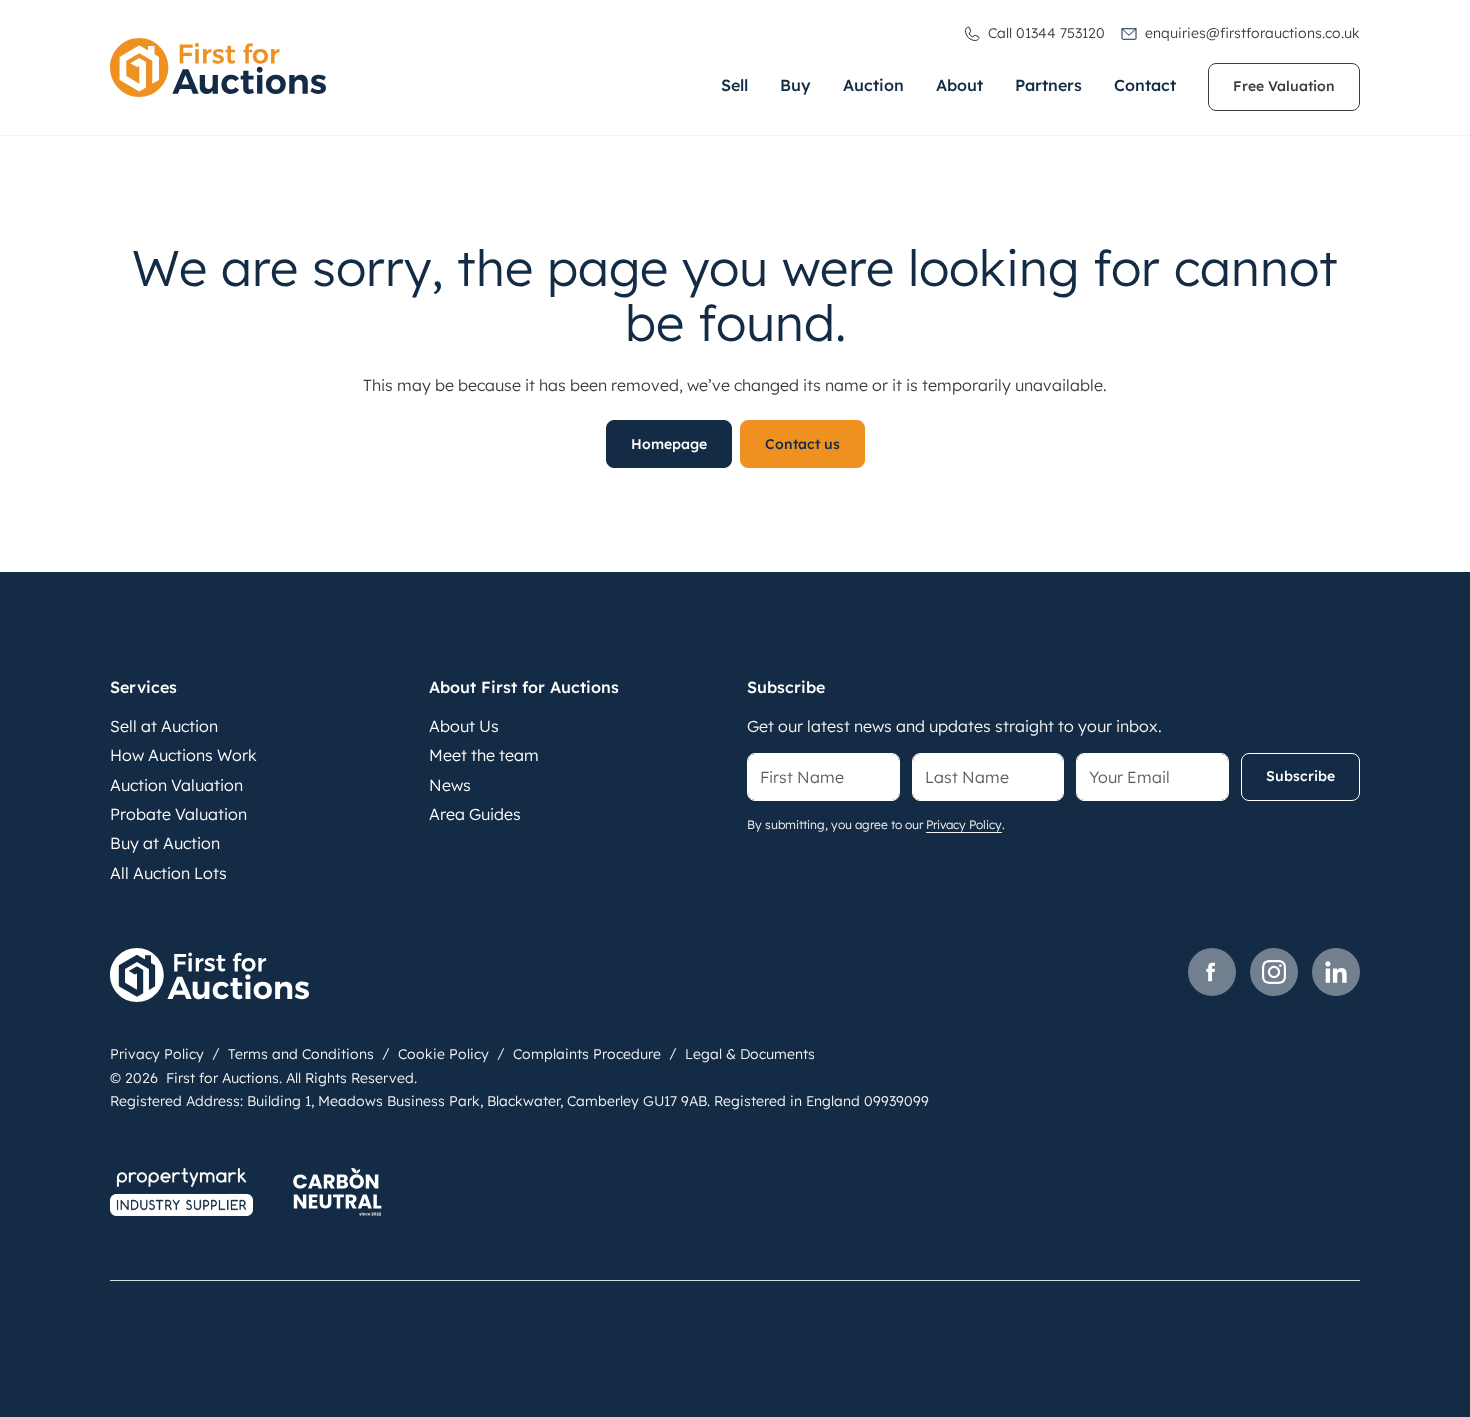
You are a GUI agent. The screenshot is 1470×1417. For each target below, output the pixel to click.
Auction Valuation (176, 785)
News (450, 785)
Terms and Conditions (301, 1054)
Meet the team (484, 755)
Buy (795, 85)
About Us (464, 726)
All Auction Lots (168, 873)
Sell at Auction (164, 726)
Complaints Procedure (587, 1054)
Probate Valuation (178, 814)
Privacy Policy (964, 824)
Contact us (802, 444)
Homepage (669, 444)
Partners (1048, 85)
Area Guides (475, 814)
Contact (1145, 85)
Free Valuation (1284, 86)
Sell (734, 85)
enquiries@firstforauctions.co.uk (1252, 33)
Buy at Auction (165, 843)
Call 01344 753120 (1046, 33)
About (959, 85)
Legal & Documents (750, 1054)
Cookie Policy (443, 1054)
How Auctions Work (183, 755)
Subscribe (1300, 776)
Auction (873, 85)
